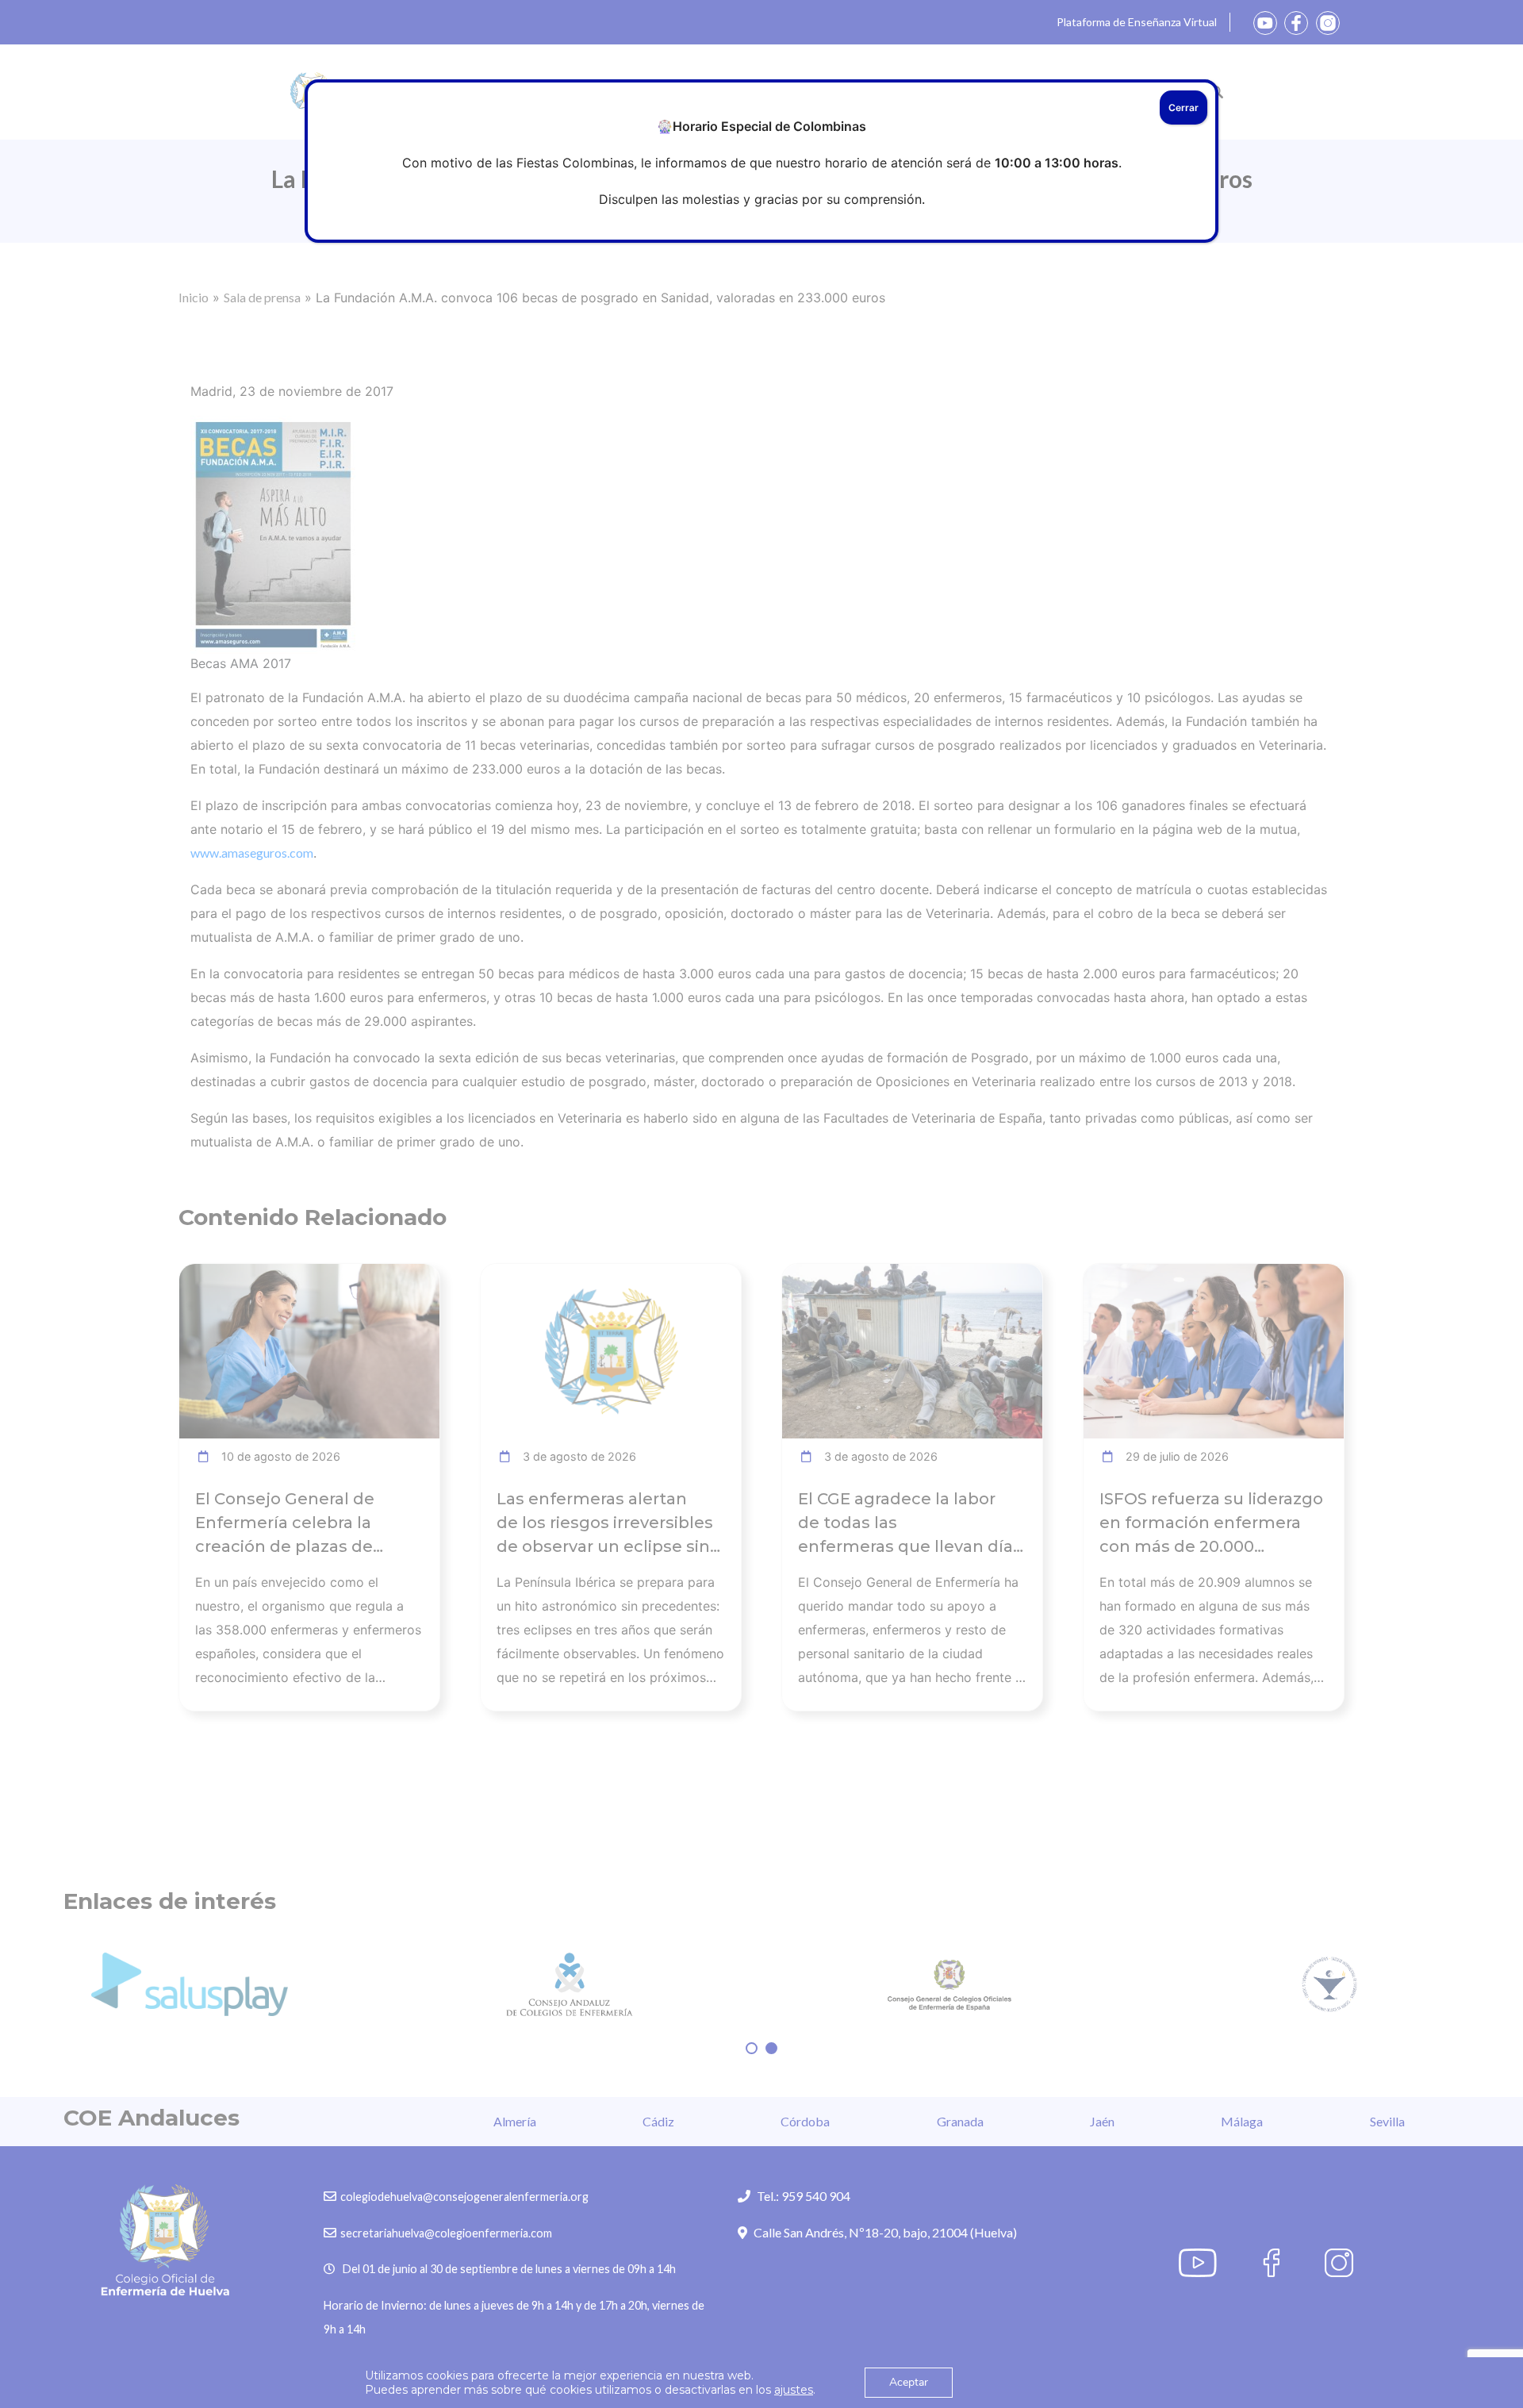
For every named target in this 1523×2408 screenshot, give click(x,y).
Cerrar (1183, 108)
